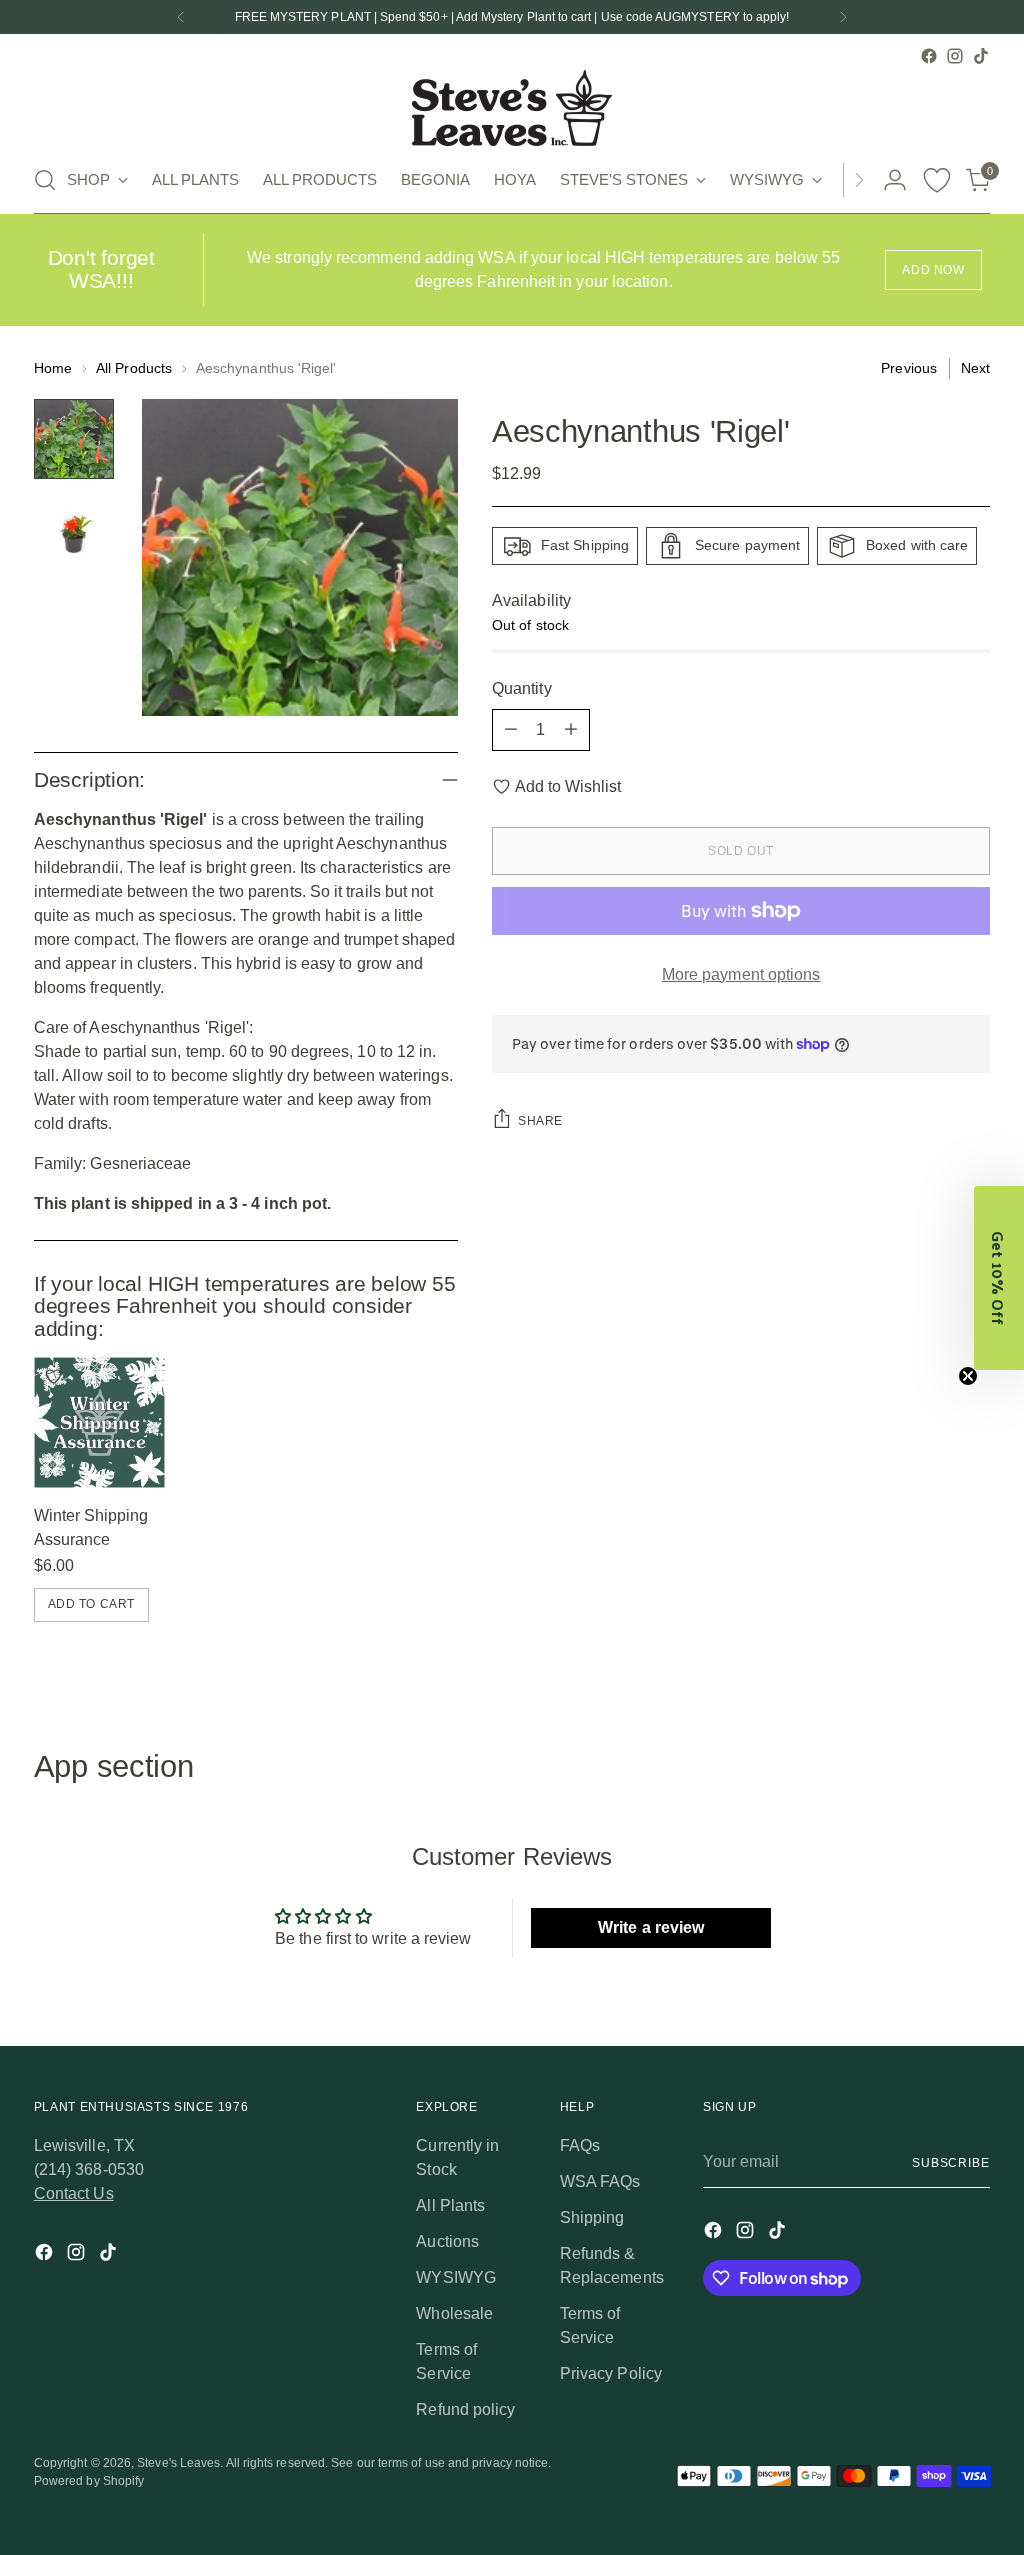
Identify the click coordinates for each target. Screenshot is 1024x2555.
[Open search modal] (45, 180)
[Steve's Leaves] (512, 108)
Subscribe (951, 2163)
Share (540, 1121)
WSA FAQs (600, 2181)
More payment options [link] (741, 974)
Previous (909, 368)
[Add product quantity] (571, 730)
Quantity (522, 688)
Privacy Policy (611, 2373)
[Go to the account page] (895, 180)
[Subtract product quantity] (511, 730)
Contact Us (74, 2193)
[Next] (843, 17)
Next (975, 368)
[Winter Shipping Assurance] (99, 1422)
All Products (134, 368)
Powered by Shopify (89, 2481)
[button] (999, 1278)
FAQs (580, 2145)
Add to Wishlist (568, 786)
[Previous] (181, 17)
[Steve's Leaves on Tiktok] (981, 56)
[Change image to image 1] (74, 439)
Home (53, 368)
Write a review (651, 1927)
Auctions (447, 2241)
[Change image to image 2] (74, 531)
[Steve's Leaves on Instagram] (955, 56)
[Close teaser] (968, 1376)
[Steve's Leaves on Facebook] (929, 56)
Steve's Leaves (178, 2463)
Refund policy (465, 2409)
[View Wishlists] (937, 180)
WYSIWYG (456, 2277)
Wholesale (454, 2313)
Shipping (592, 2217)
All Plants (450, 2205)
